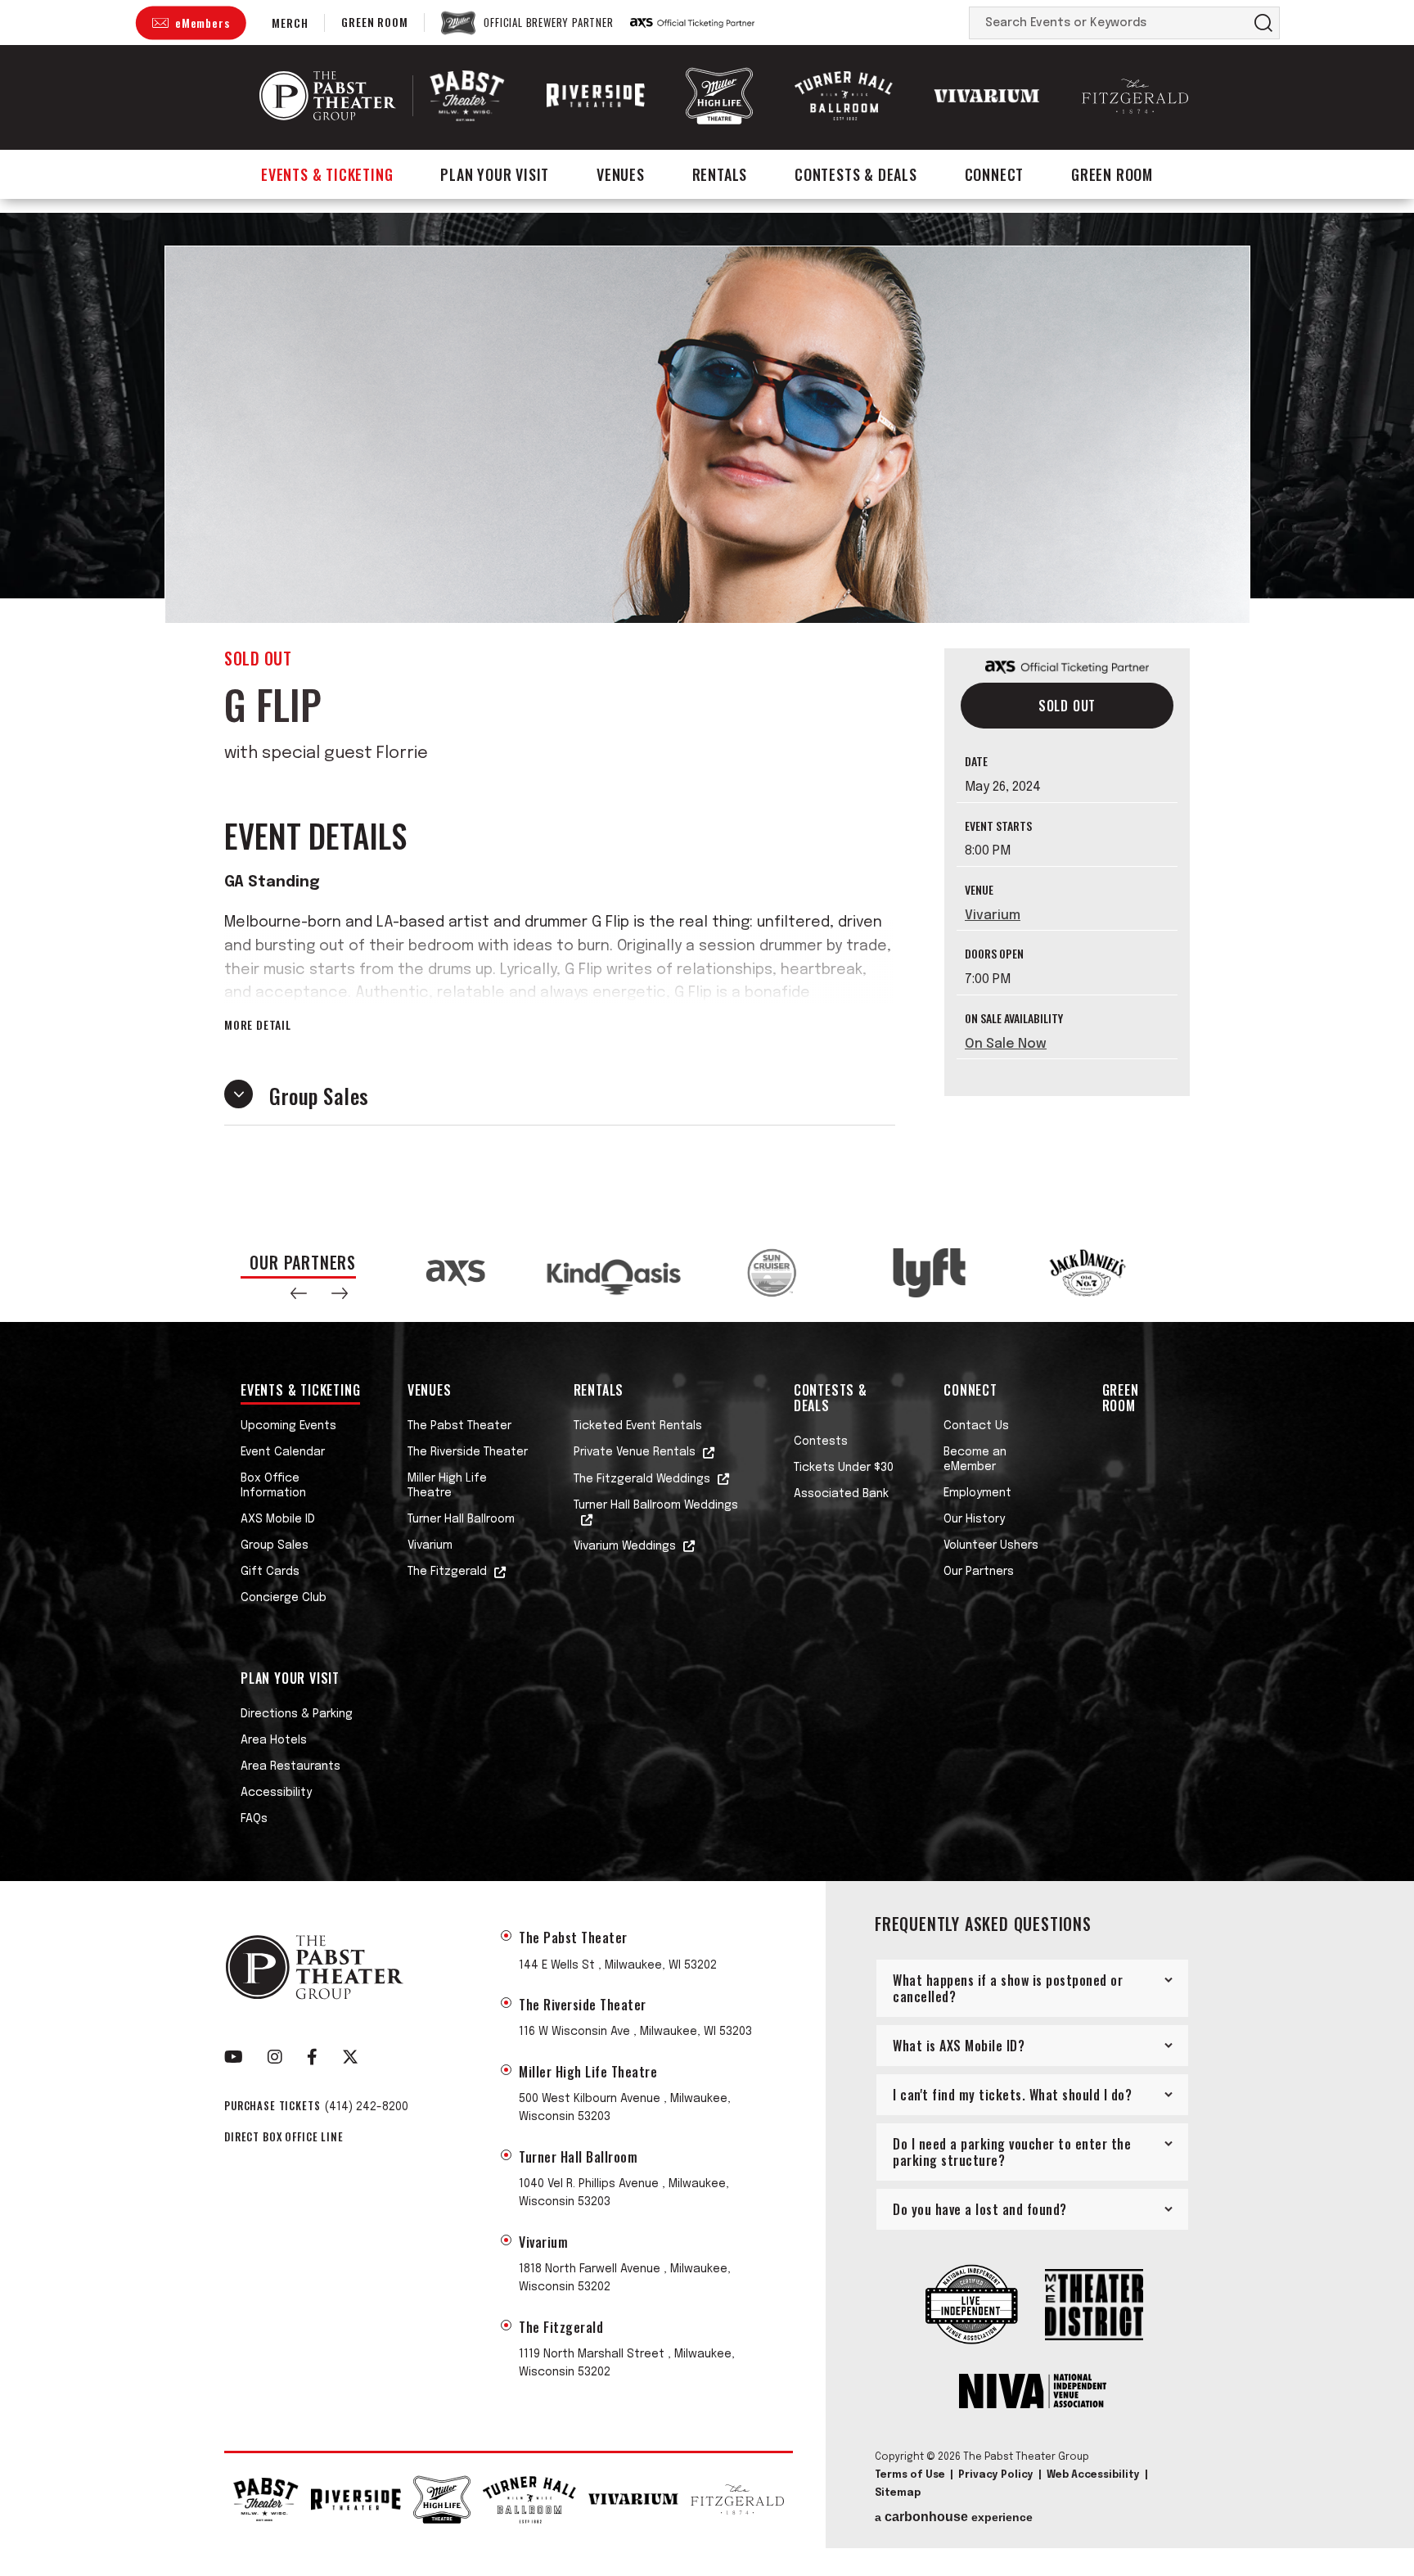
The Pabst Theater (459, 1426)
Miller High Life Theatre (447, 1486)
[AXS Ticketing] (692, 23)
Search (1263, 23)
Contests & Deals (856, 174)
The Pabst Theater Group (328, 96)
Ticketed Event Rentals (638, 1426)
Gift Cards (270, 1572)
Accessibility (276, 1793)
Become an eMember (975, 1459)
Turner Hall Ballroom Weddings (656, 1505)
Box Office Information (273, 1486)
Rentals (720, 174)
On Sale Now (1006, 1044)
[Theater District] (1094, 2306)
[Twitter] (350, 2057)
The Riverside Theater (468, 1452)
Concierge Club (284, 1598)
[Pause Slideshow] (1152, 1254)
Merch (290, 23)
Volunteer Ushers (991, 1545)
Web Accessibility (1093, 2475)
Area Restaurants (290, 1766)
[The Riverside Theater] (596, 96)
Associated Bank (841, 1494)
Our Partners (979, 1572)
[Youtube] (234, 2057)
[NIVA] (1033, 2393)
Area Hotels (274, 1740)
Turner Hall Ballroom (461, 1519)
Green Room (374, 22)
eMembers (202, 23)
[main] (707, 718)
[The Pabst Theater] (467, 95)
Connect (995, 174)
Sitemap (898, 2493)
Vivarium (993, 916)
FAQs (254, 1819)
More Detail (258, 1025)
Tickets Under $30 (844, 1468)
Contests (821, 1441)
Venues (621, 174)
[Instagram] (275, 2057)
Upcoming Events (288, 1426)
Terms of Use (910, 2475)
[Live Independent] (971, 2306)
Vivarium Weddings (625, 1546)
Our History (974, 1519)
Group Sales (275, 1545)
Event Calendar (283, 1452)
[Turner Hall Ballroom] (844, 96)
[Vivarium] (987, 96)
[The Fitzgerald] (1135, 96)
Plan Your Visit (495, 174)
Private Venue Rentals (635, 1452)
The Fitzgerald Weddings (642, 1479)
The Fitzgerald (447, 1572)
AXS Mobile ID (278, 1519)
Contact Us (976, 1426)
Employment (977, 1493)
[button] (299, 1293)
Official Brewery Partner (548, 23)
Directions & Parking (297, 1714)
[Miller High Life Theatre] (719, 95)
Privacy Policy (996, 2475)
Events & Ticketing (327, 174)
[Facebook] (312, 2057)
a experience (954, 2517)
